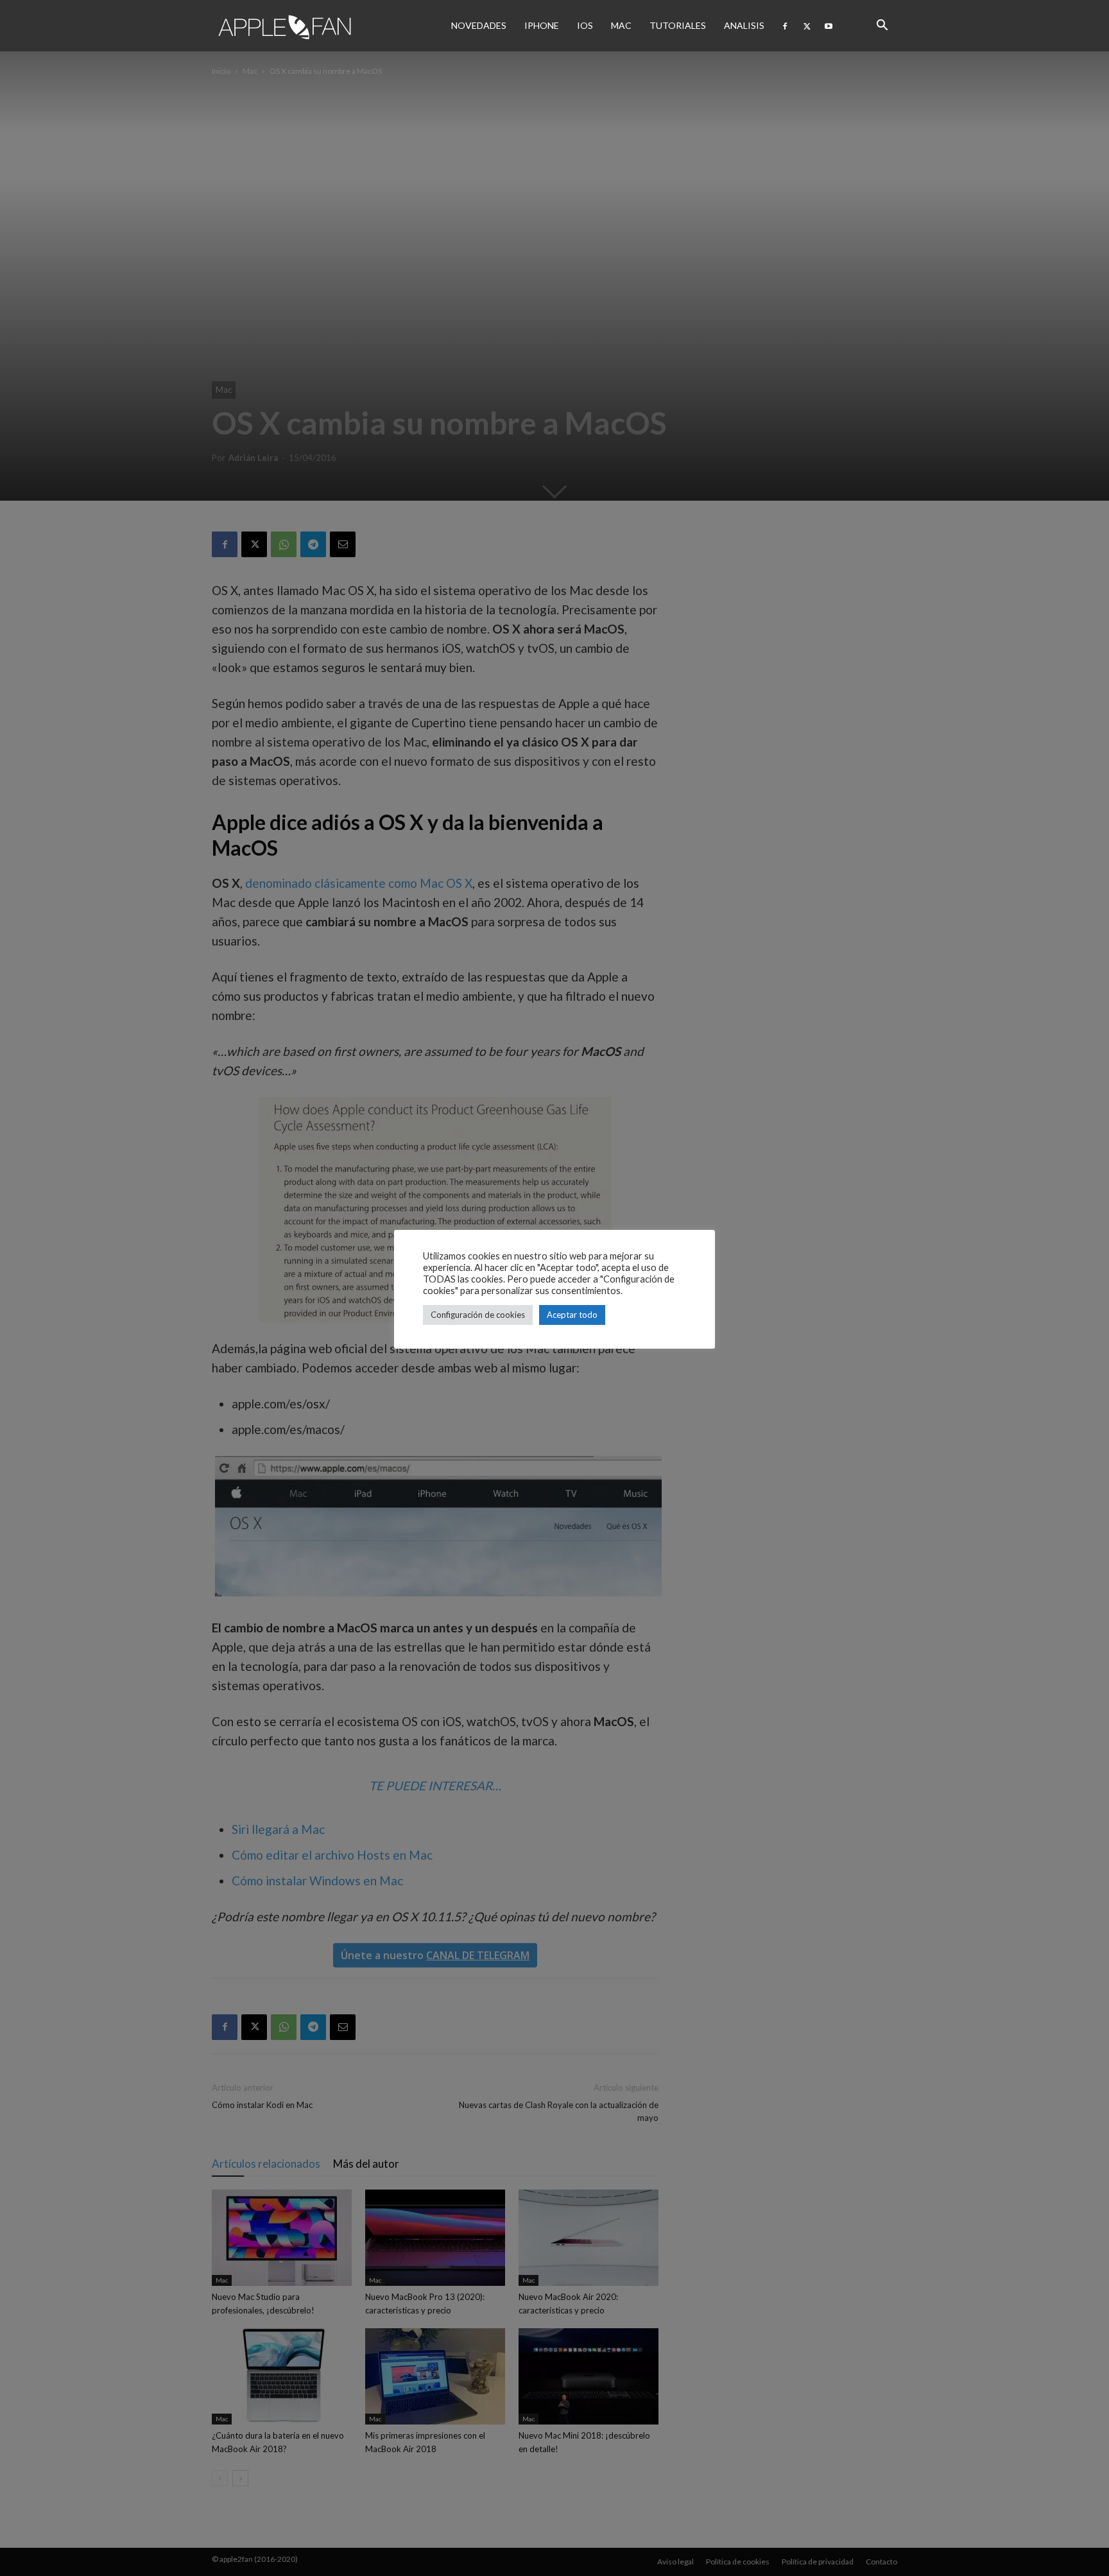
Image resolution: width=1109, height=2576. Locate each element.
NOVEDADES (479, 25)
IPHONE (542, 25)
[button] (882, 26)
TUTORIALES (678, 25)
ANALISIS (744, 25)
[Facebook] (785, 26)
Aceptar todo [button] (572, 1315)
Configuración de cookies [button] (478, 1315)
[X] (807, 26)
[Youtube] (829, 26)
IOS (585, 25)
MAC (621, 25)
